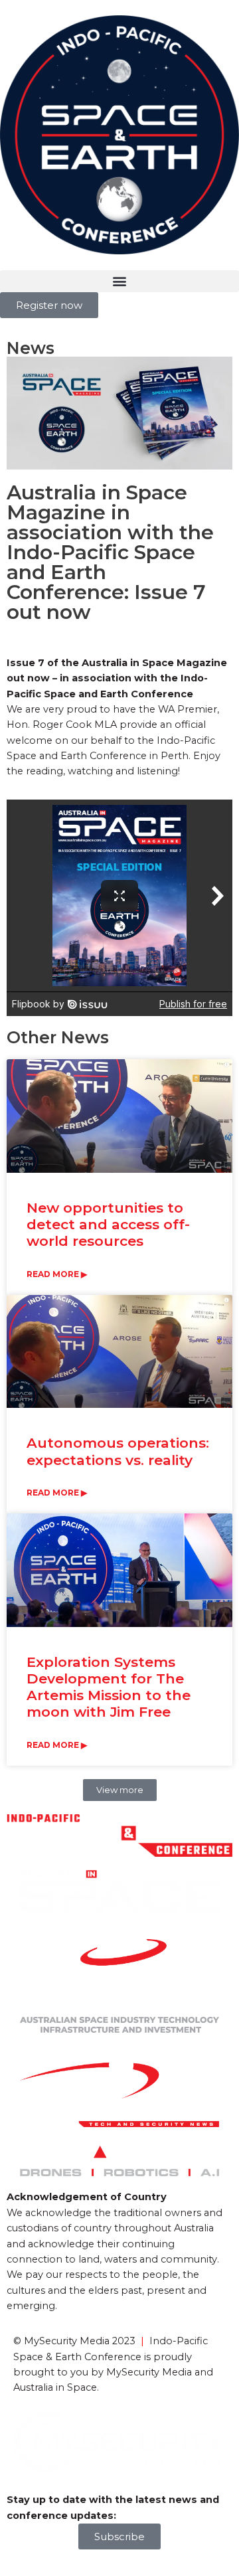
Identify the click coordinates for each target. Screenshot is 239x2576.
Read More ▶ (57, 1274)
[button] (119, 281)
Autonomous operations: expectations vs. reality (118, 1451)
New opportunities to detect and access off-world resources (108, 1224)
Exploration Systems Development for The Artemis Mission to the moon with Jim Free (109, 1687)
